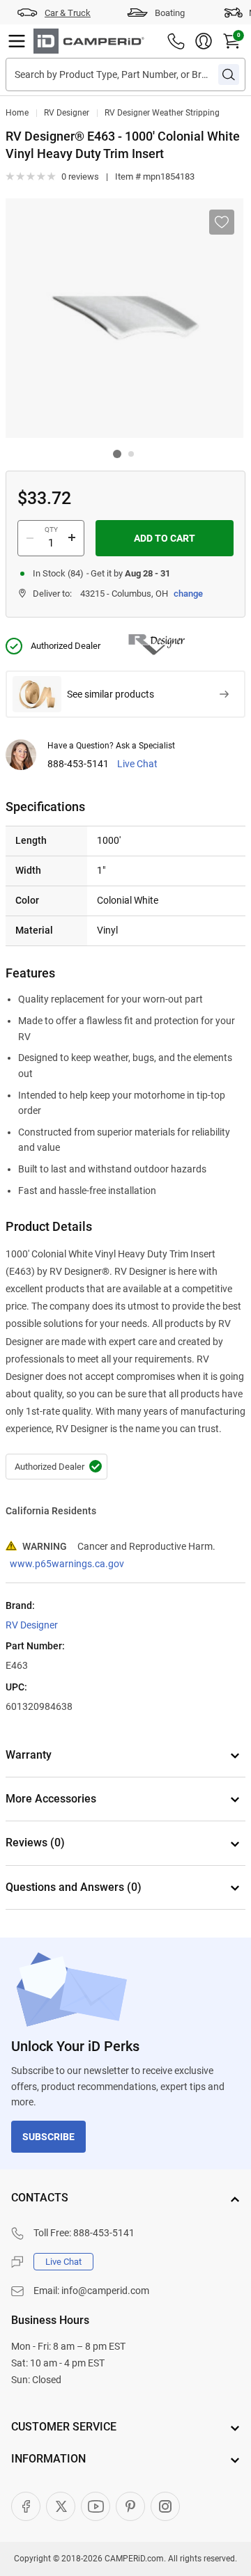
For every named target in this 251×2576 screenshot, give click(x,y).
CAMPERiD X (61, 2506)
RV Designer (67, 113)
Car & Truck (68, 13)
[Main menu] (17, 41)
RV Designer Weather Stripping (162, 113)
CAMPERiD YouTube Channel (96, 2506)
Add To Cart (165, 538)
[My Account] (204, 41)
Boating (170, 13)
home (17, 113)
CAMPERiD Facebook (26, 2506)
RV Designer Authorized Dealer (56, 1467)
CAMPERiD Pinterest (130, 2506)
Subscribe (48, 2137)
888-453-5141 (78, 764)
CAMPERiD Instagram (165, 2506)
